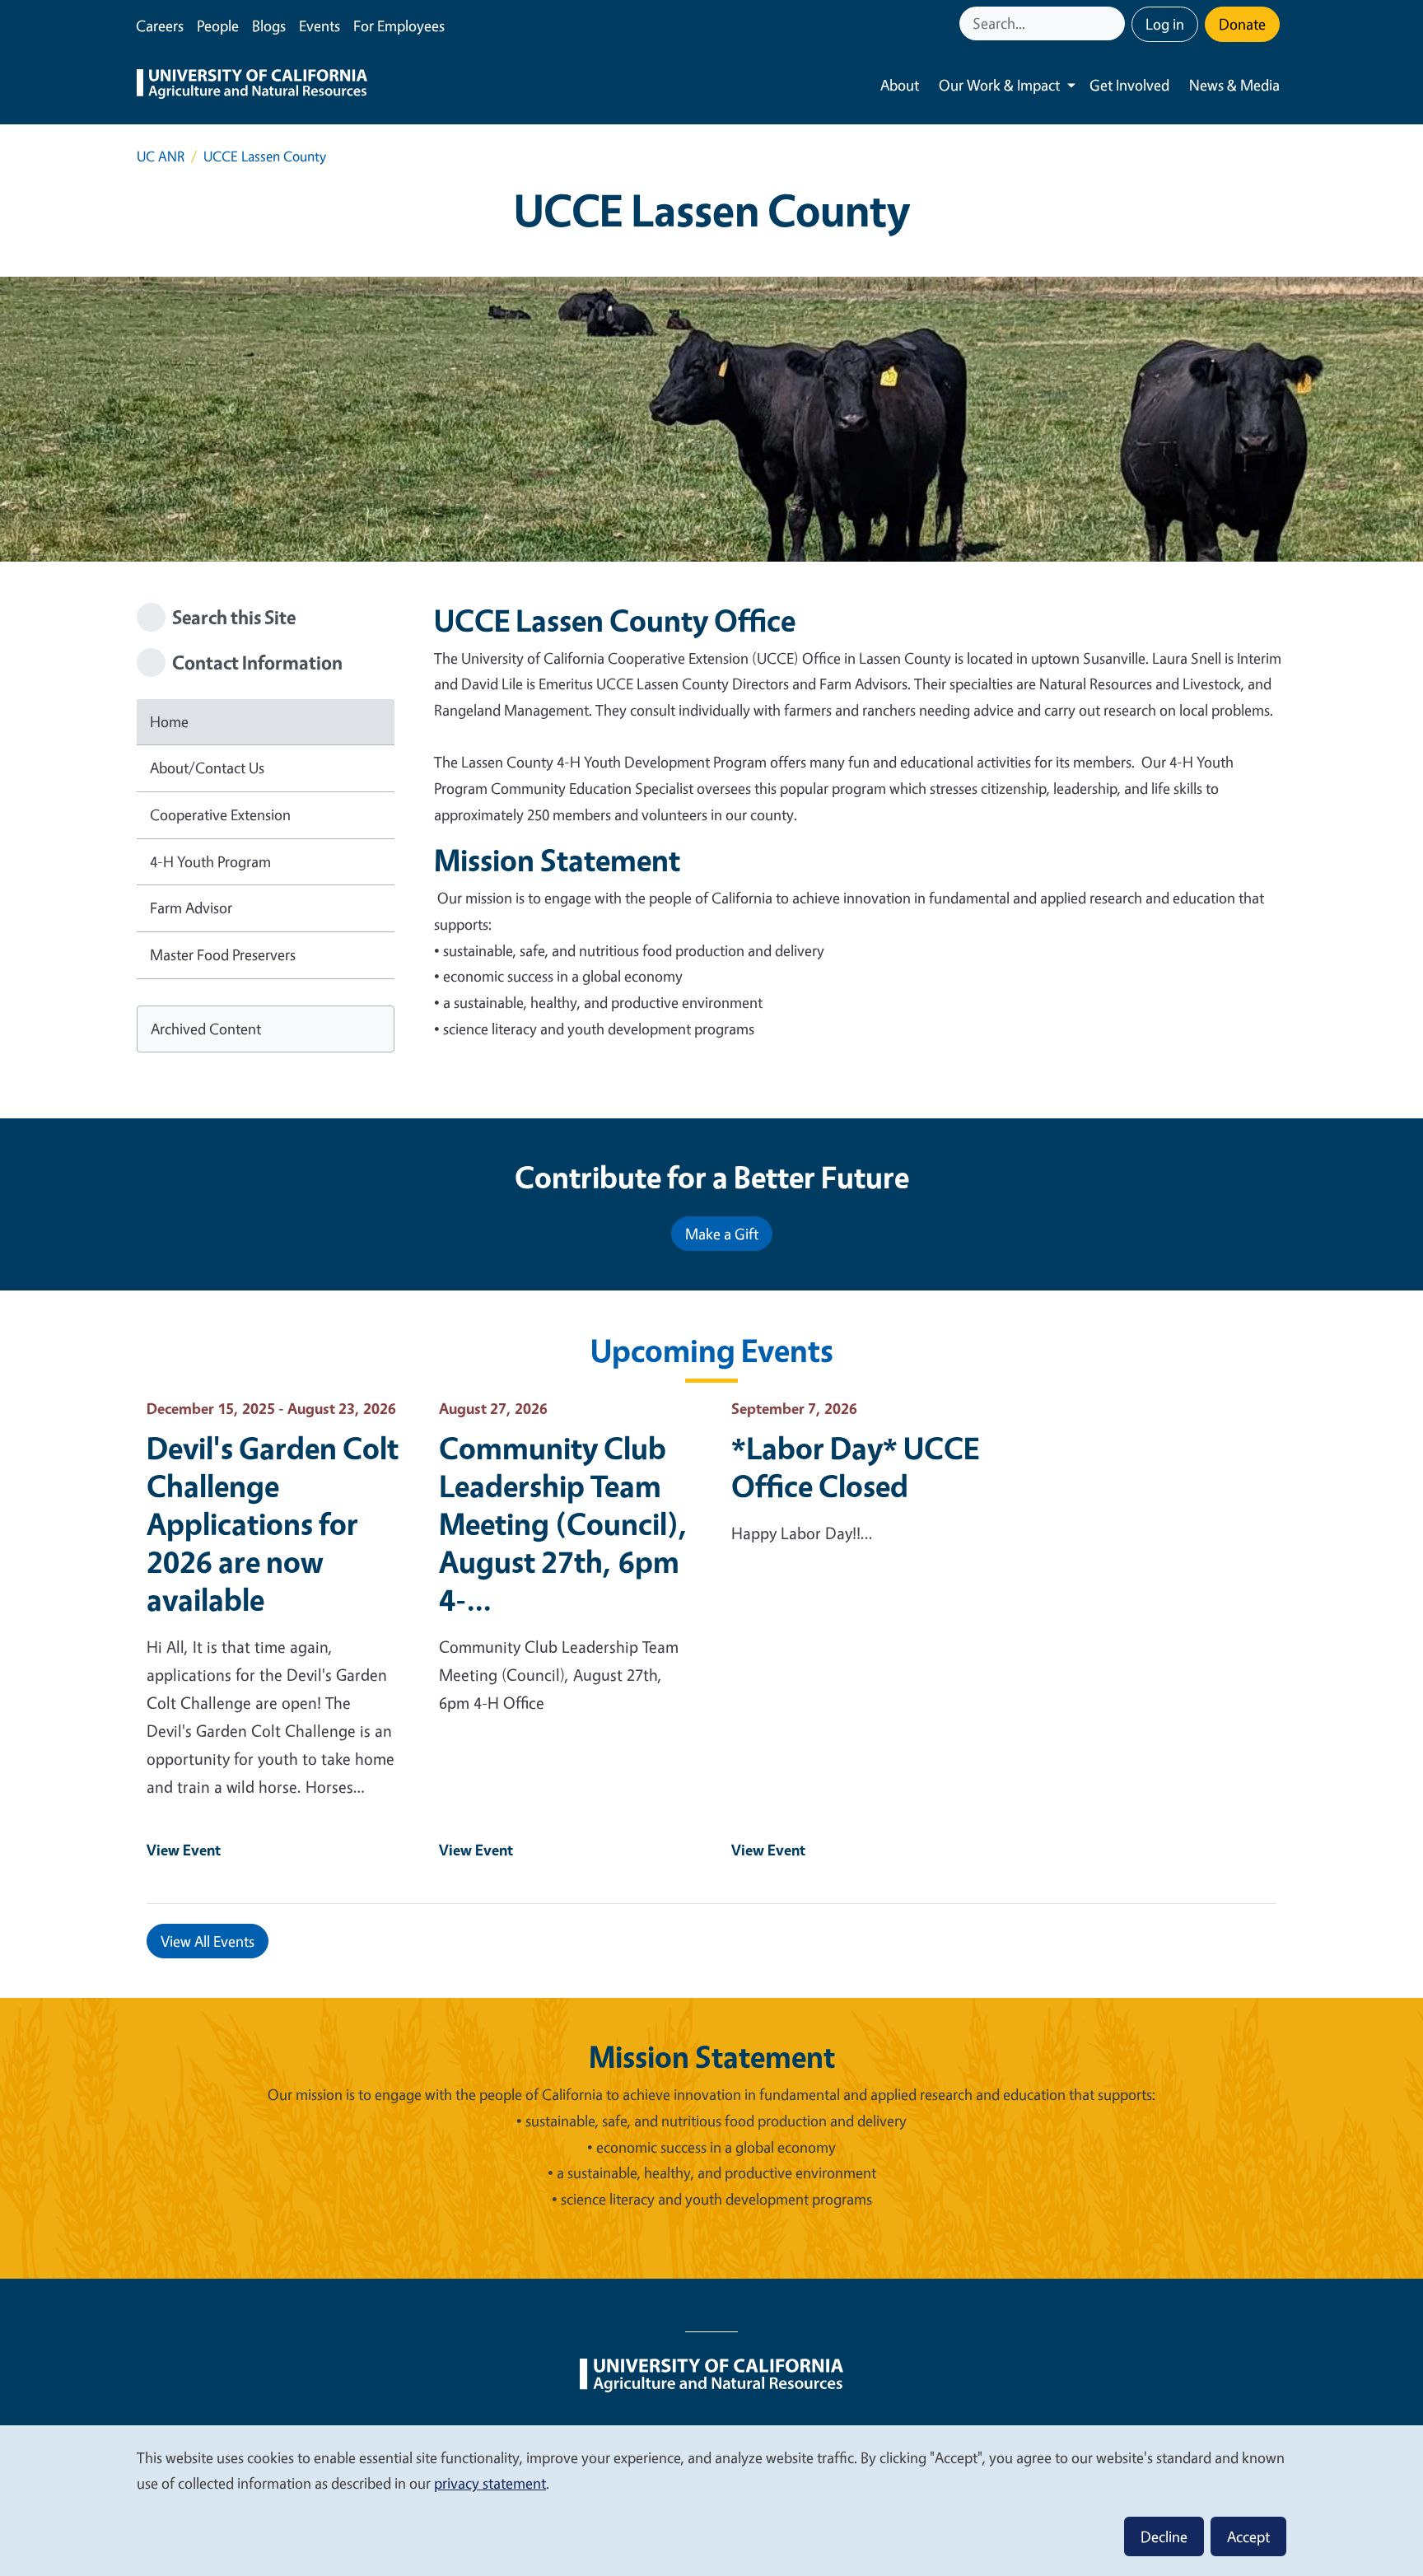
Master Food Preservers (223, 954)
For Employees (399, 26)
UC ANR (161, 156)
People (218, 26)
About (900, 85)
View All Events (208, 1941)
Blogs (269, 26)
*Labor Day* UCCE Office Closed (855, 1467)
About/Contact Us (207, 768)
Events (320, 26)
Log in (1165, 24)
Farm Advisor (191, 908)
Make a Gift (722, 1234)
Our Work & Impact (999, 85)
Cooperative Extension (220, 814)
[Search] (1114, 23)
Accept (1248, 2536)
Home (169, 721)
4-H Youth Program (210, 861)
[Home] (252, 86)
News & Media (1234, 85)
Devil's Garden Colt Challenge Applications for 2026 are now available (273, 1524)
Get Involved (1129, 85)
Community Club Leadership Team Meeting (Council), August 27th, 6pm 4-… (564, 1524)
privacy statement (490, 2483)
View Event (184, 1850)
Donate (1242, 24)
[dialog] (711, 2500)
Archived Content (206, 1029)
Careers (160, 26)
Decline (1164, 2536)
